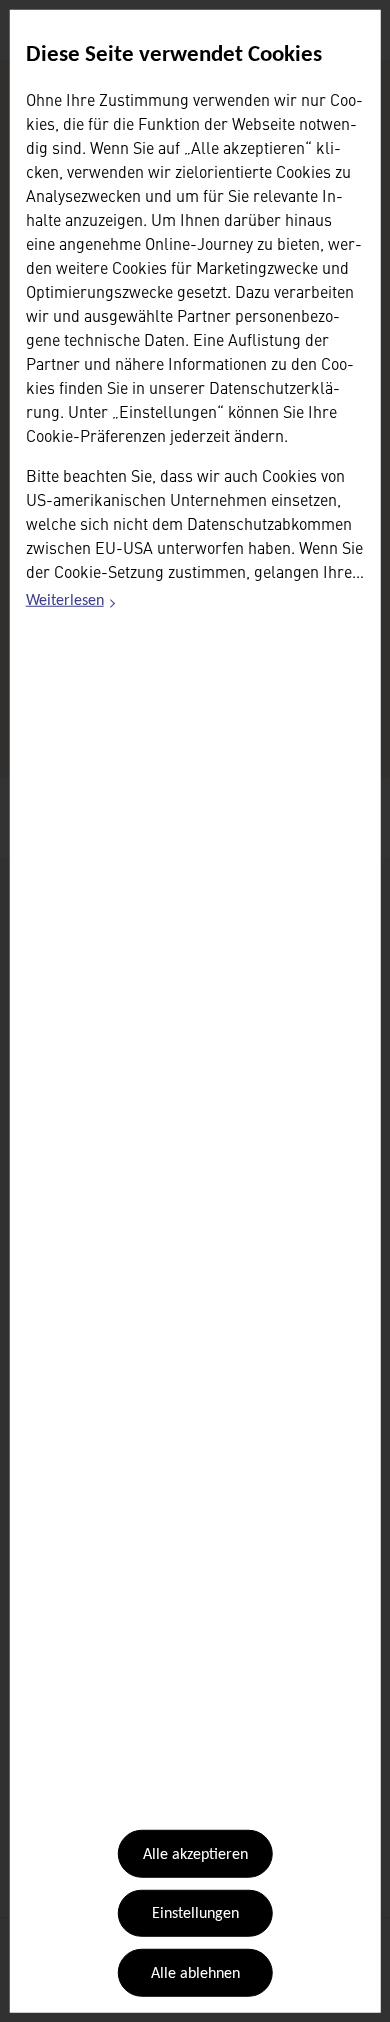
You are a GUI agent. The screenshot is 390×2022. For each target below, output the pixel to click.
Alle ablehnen (195, 1974)
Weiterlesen (72, 604)
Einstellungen (195, 1914)
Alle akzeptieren (195, 1855)
